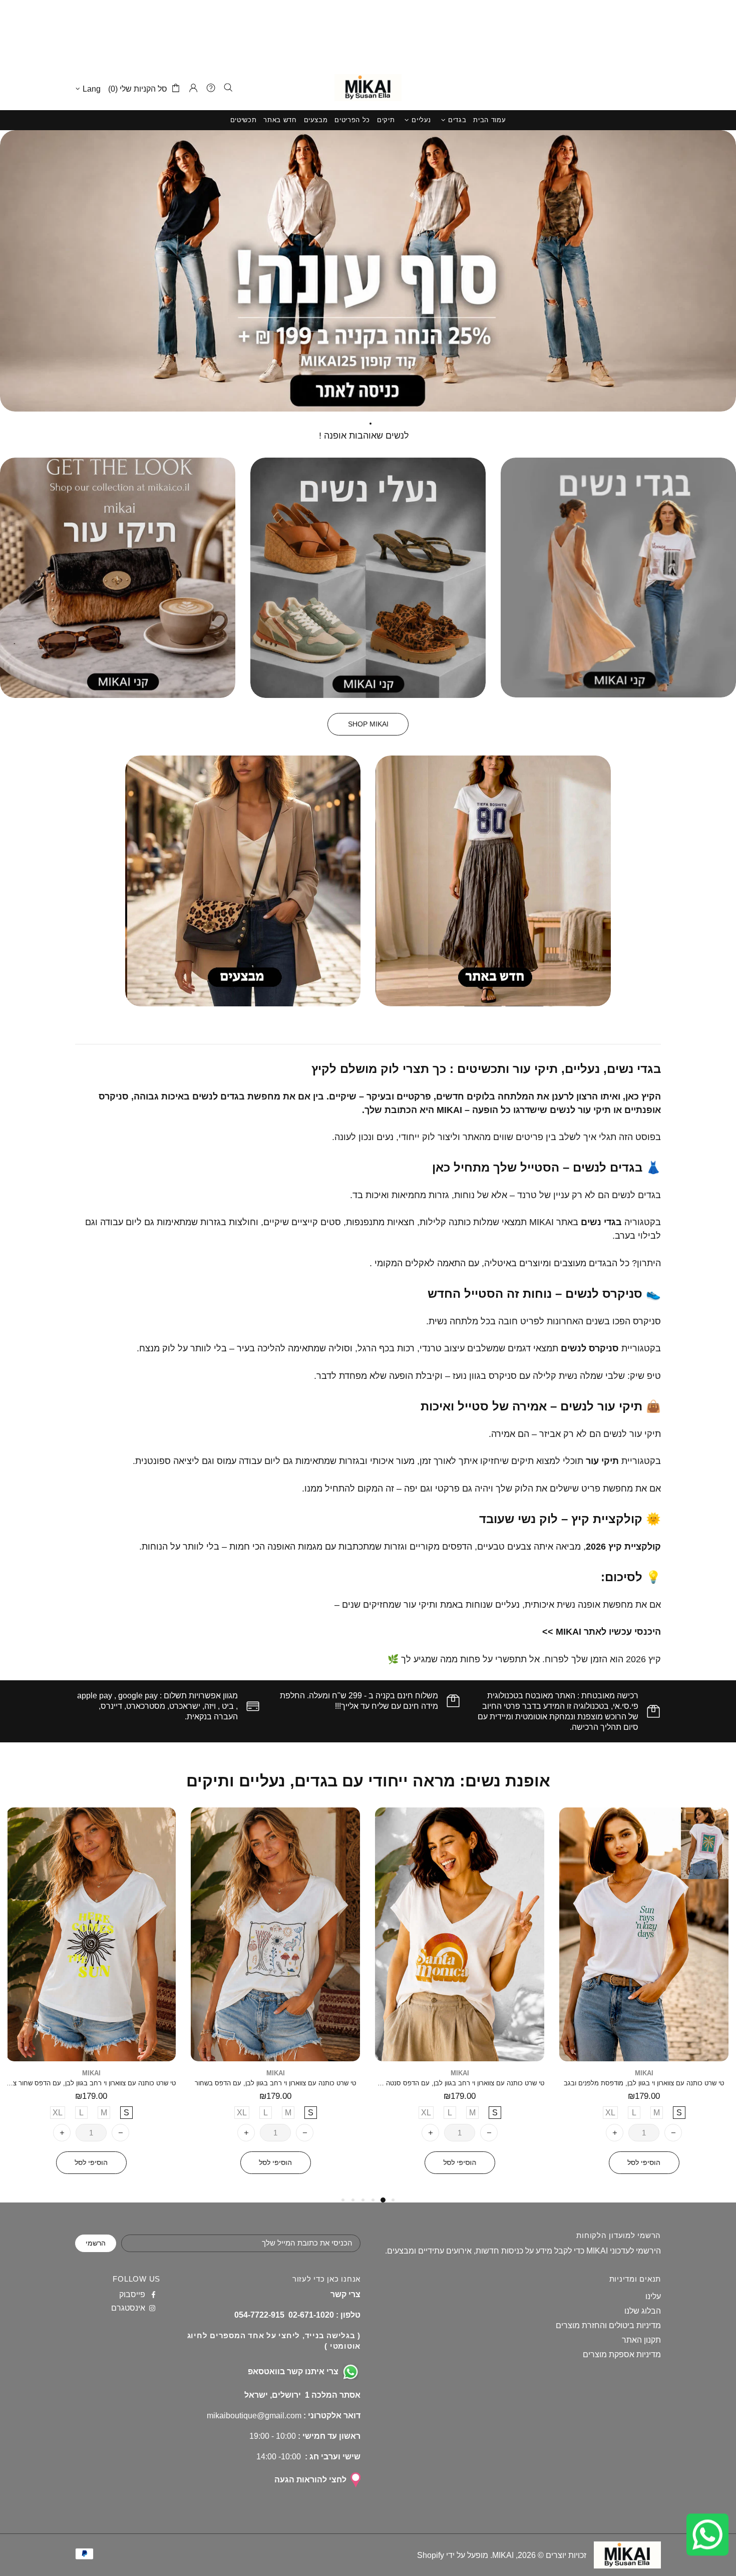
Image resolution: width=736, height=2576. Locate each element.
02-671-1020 (311, 2315)
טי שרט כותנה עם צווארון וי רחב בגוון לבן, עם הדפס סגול (644, 2083)
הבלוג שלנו (643, 2311)
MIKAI (368, 88)
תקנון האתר (641, 2340)
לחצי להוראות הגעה (310, 2480)
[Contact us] (706, 2534)
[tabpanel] (644, 2001)
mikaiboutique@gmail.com (254, 2416)
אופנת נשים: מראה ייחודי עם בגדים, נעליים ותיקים (368, 1781)
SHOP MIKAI (368, 724)
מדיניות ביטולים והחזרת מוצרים (608, 2325)
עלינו (653, 2296)
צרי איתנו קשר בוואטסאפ (293, 2371)
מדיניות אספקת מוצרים (622, 2354)
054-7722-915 (259, 2315)
